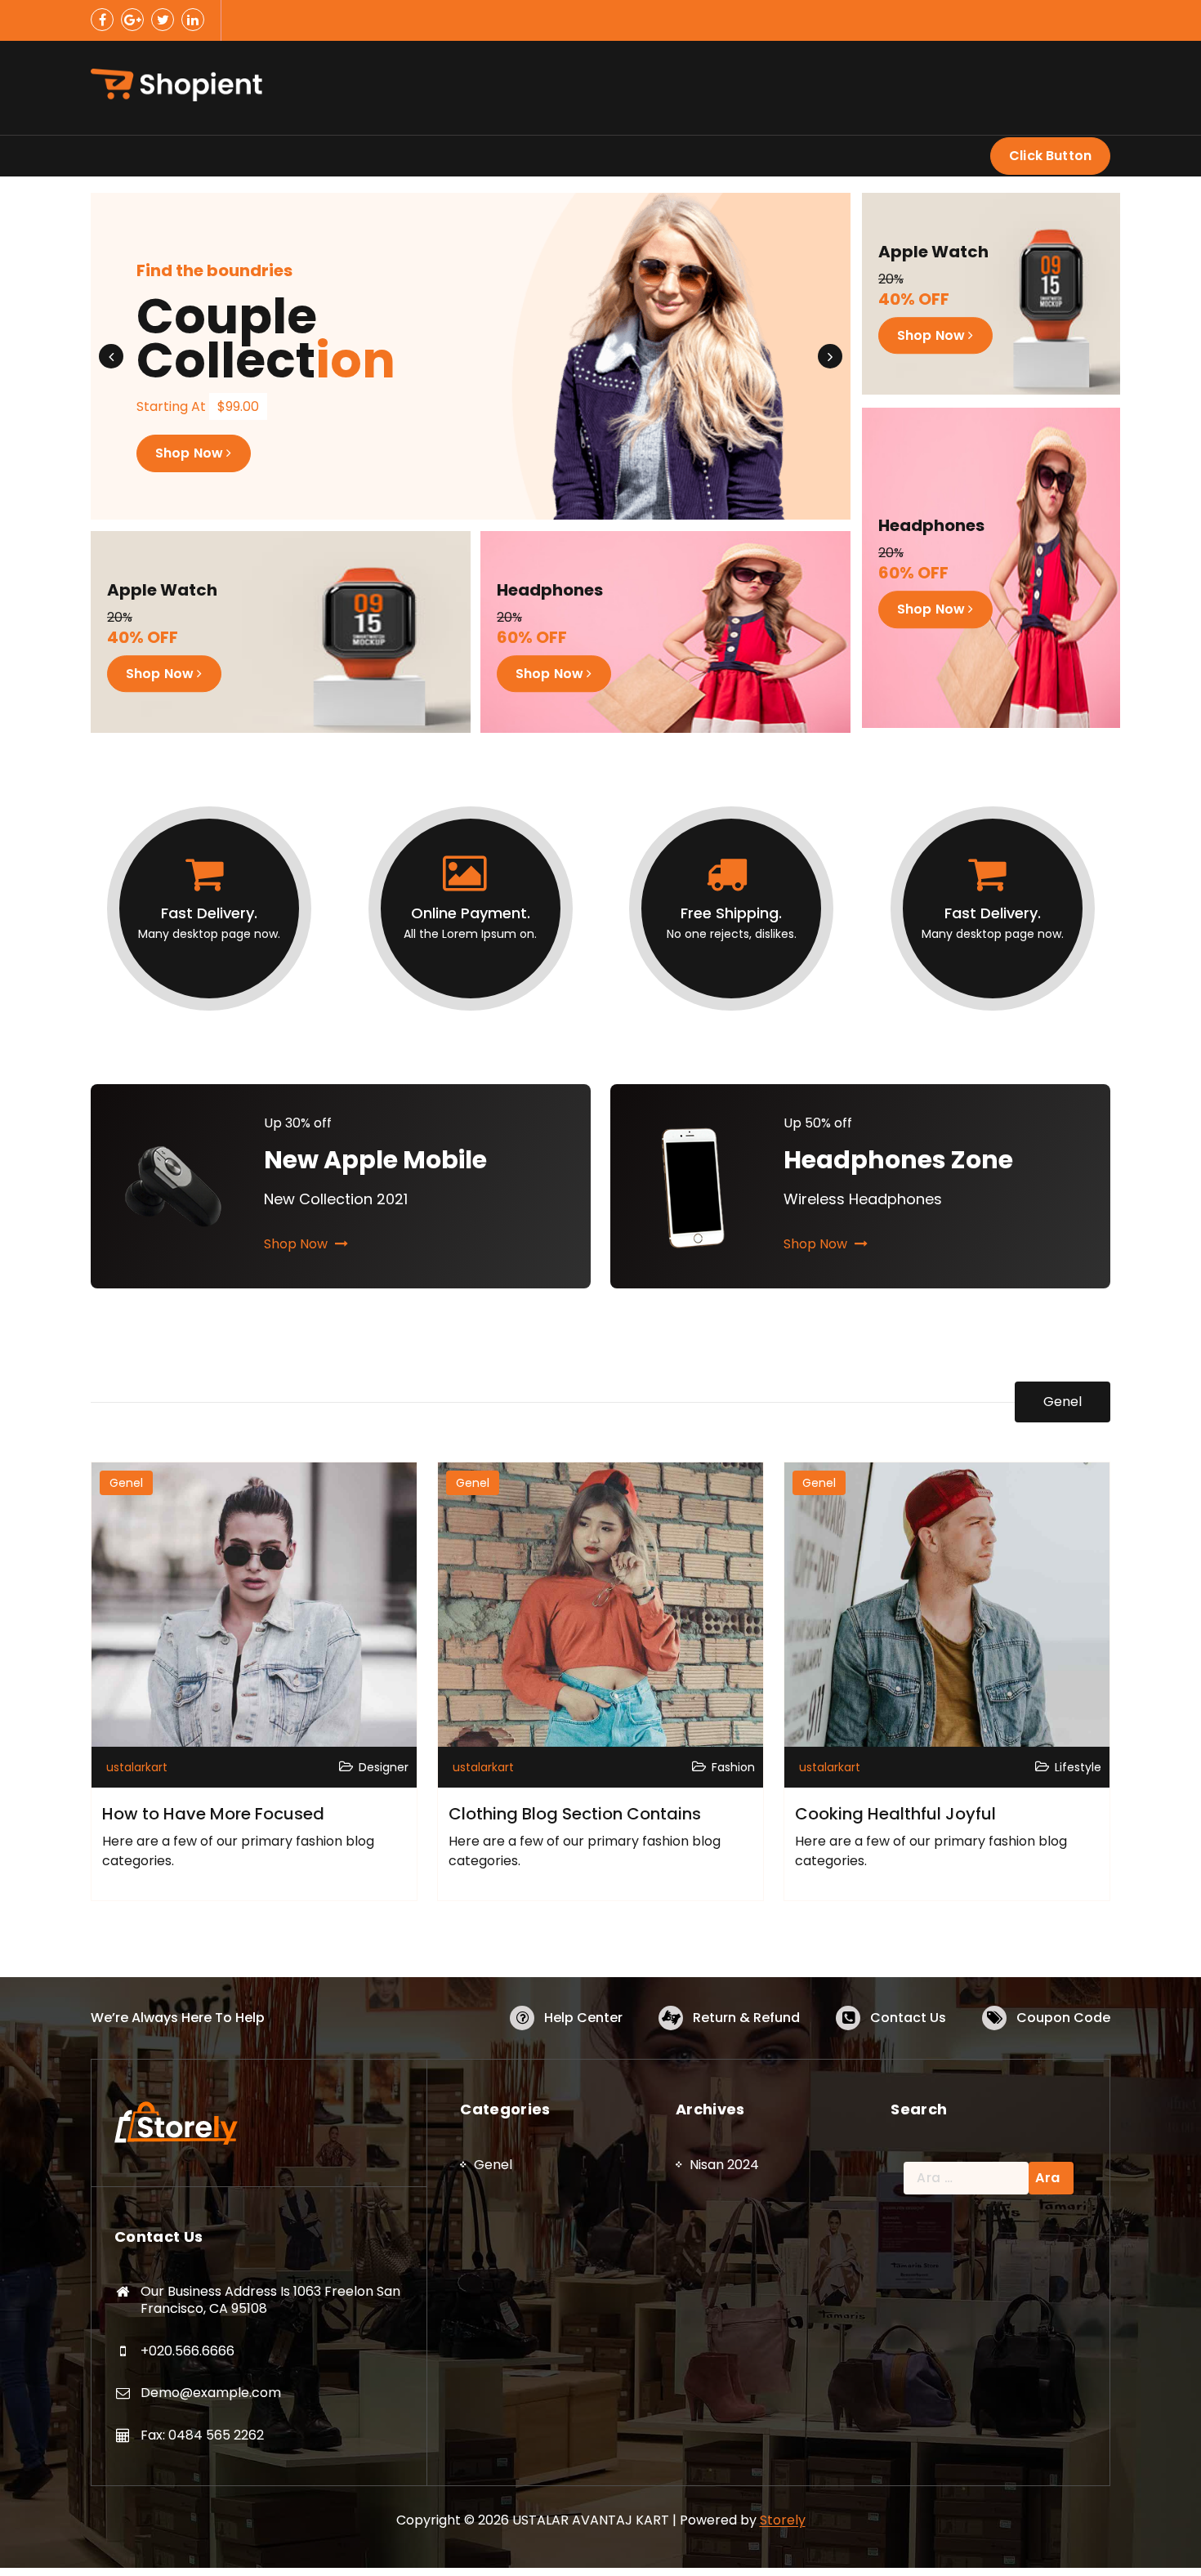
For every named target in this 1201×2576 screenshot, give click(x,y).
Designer (384, 1767)
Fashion (733, 1767)
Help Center (583, 2018)
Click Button (1050, 156)
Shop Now (191, 489)
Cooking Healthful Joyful (895, 1814)
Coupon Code (1063, 2018)
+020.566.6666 (188, 2351)
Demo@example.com (211, 2393)
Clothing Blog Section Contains (575, 1814)
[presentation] (111, 356)
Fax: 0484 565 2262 (202, 2435)
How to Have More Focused (213, 1814)
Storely (783, 2520)
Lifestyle (1078, 1767)
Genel (1063, 1402)
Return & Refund (746, 2018)
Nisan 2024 (724, 2165)
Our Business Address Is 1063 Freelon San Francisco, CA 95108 (270, 2300)
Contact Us (908, 2018)
